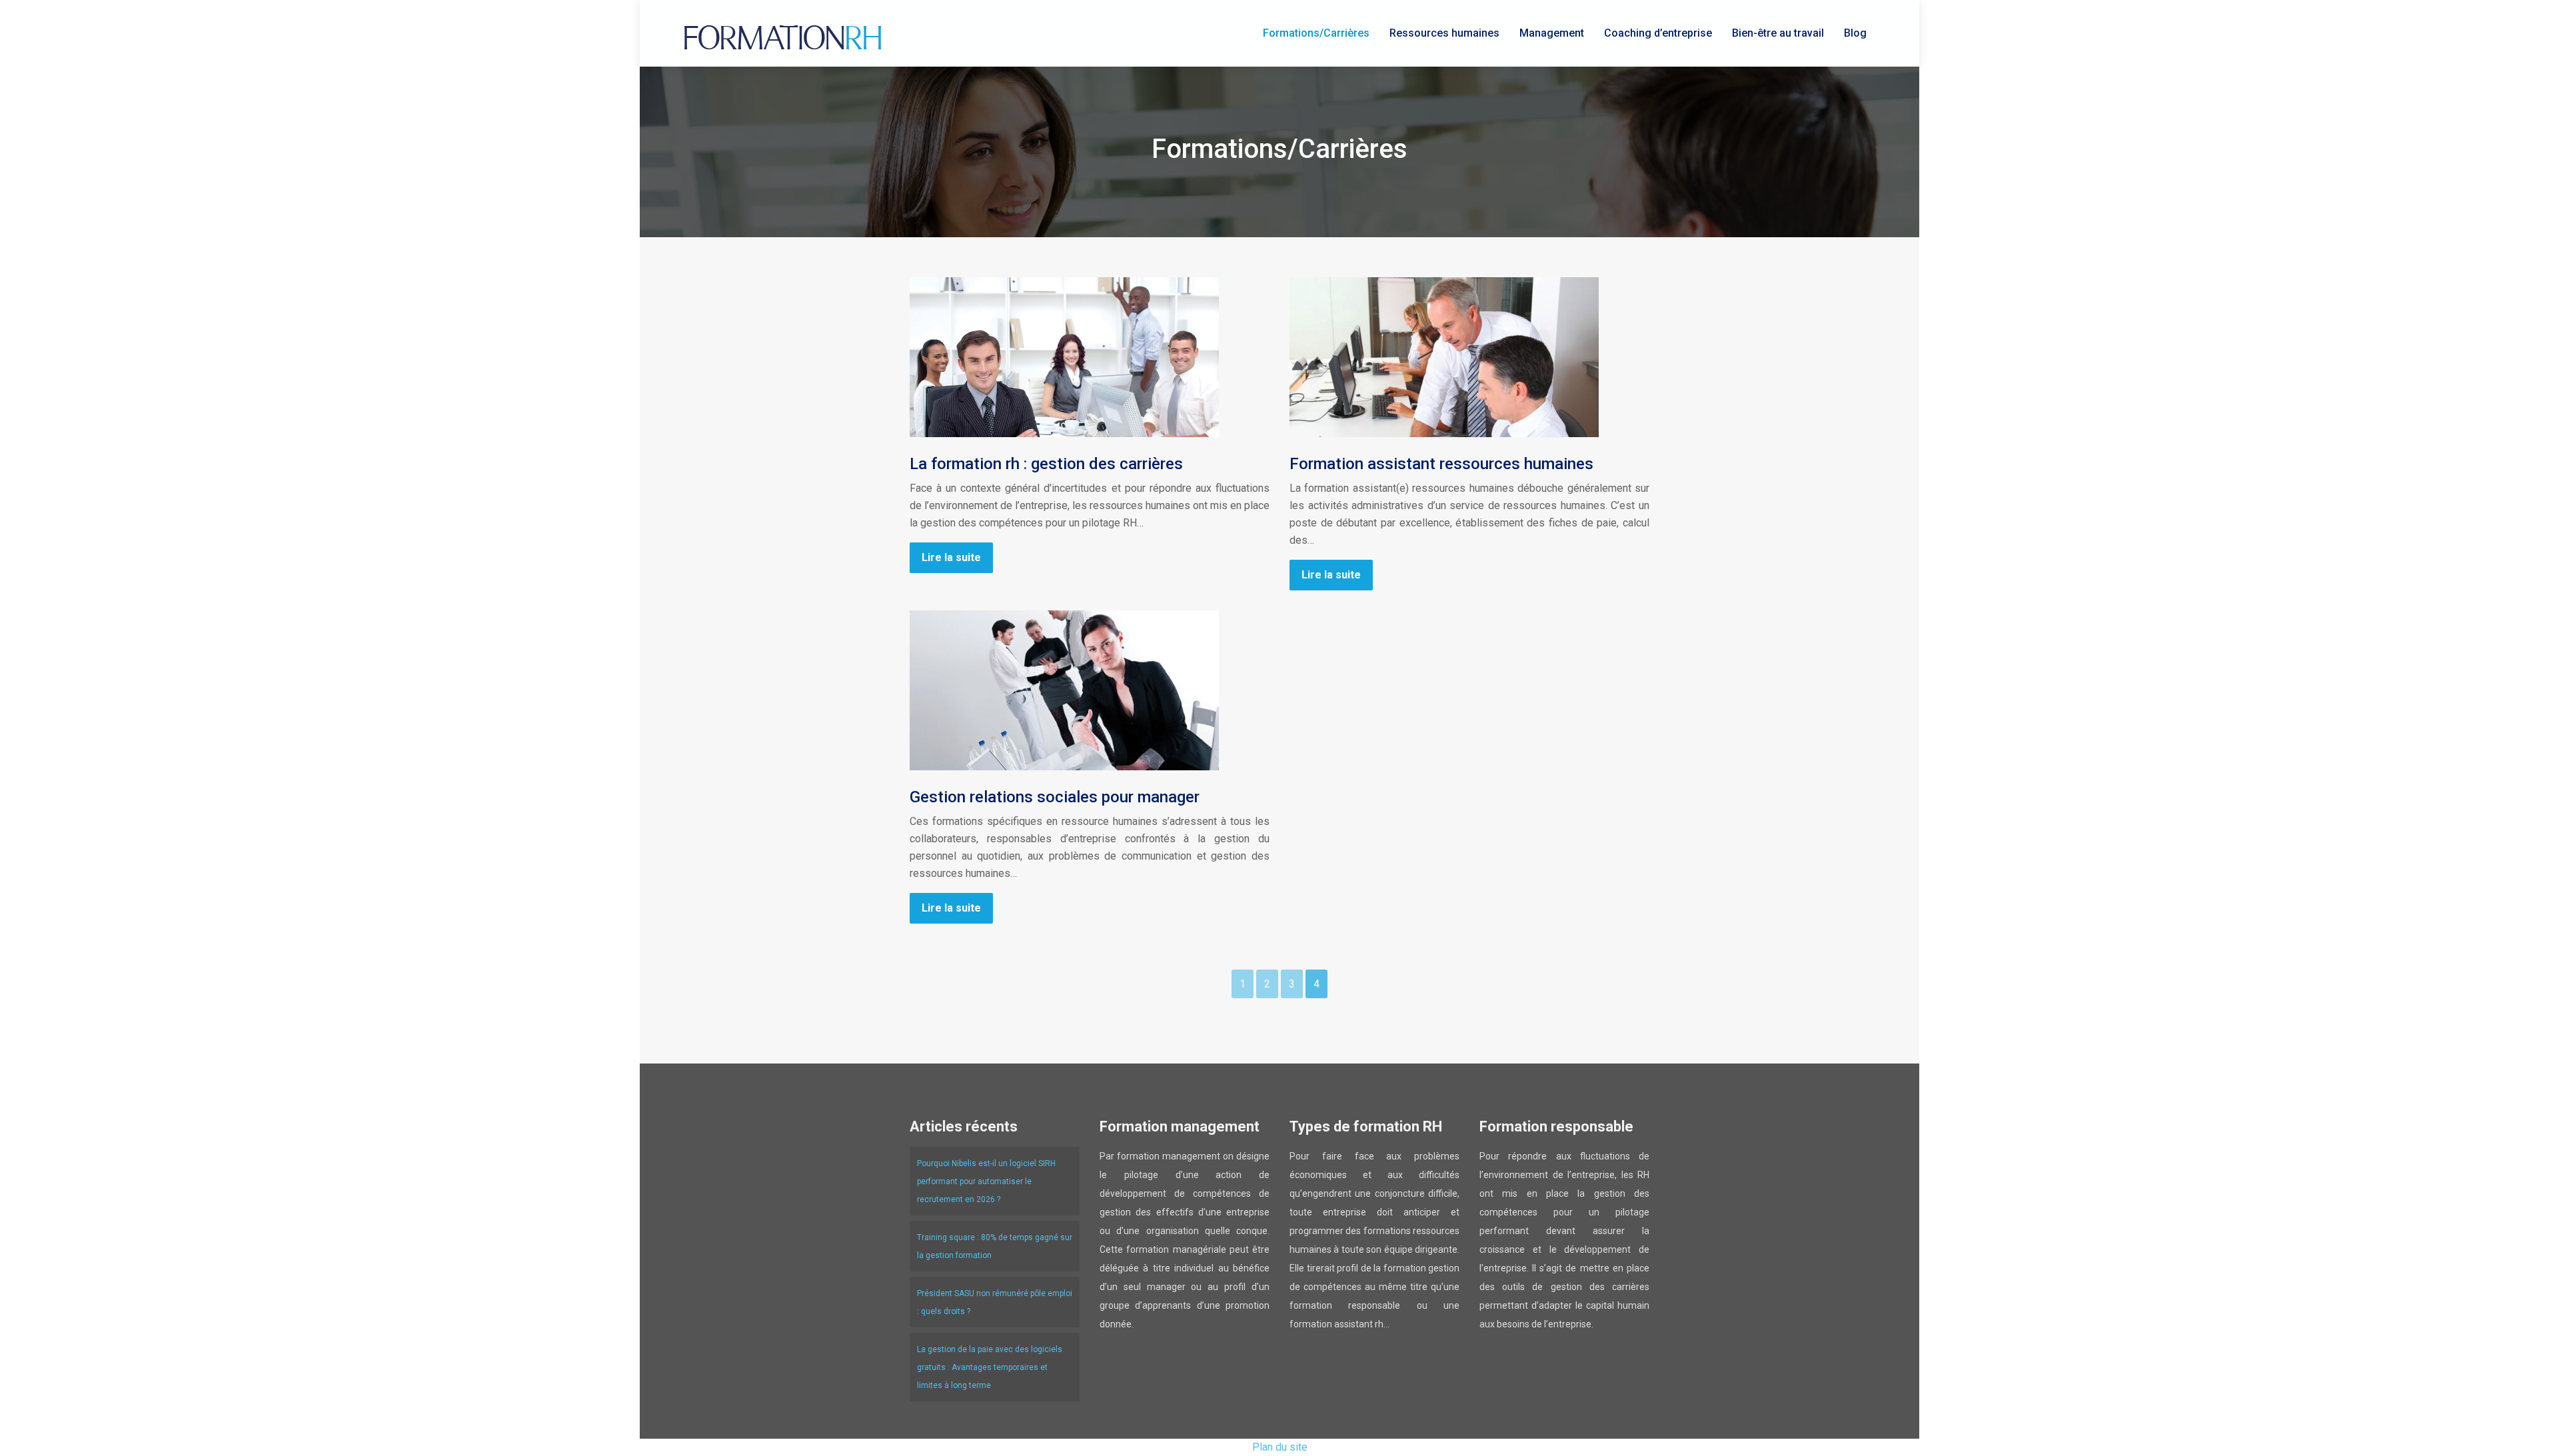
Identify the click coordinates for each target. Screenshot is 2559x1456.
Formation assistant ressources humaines (1441, 464)
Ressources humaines (1444, 33)
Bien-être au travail (1778, 33)
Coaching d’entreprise (1658, 33)
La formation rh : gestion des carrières (1046, 464)
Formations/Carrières (1316, 33)
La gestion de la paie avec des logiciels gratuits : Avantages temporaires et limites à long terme (990, 1367)
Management (1552, 33)
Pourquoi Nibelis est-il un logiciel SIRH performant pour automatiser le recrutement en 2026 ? (986, 1181)
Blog (1855, 33)
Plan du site (1280, 1447)
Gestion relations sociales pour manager (1055, 797)
